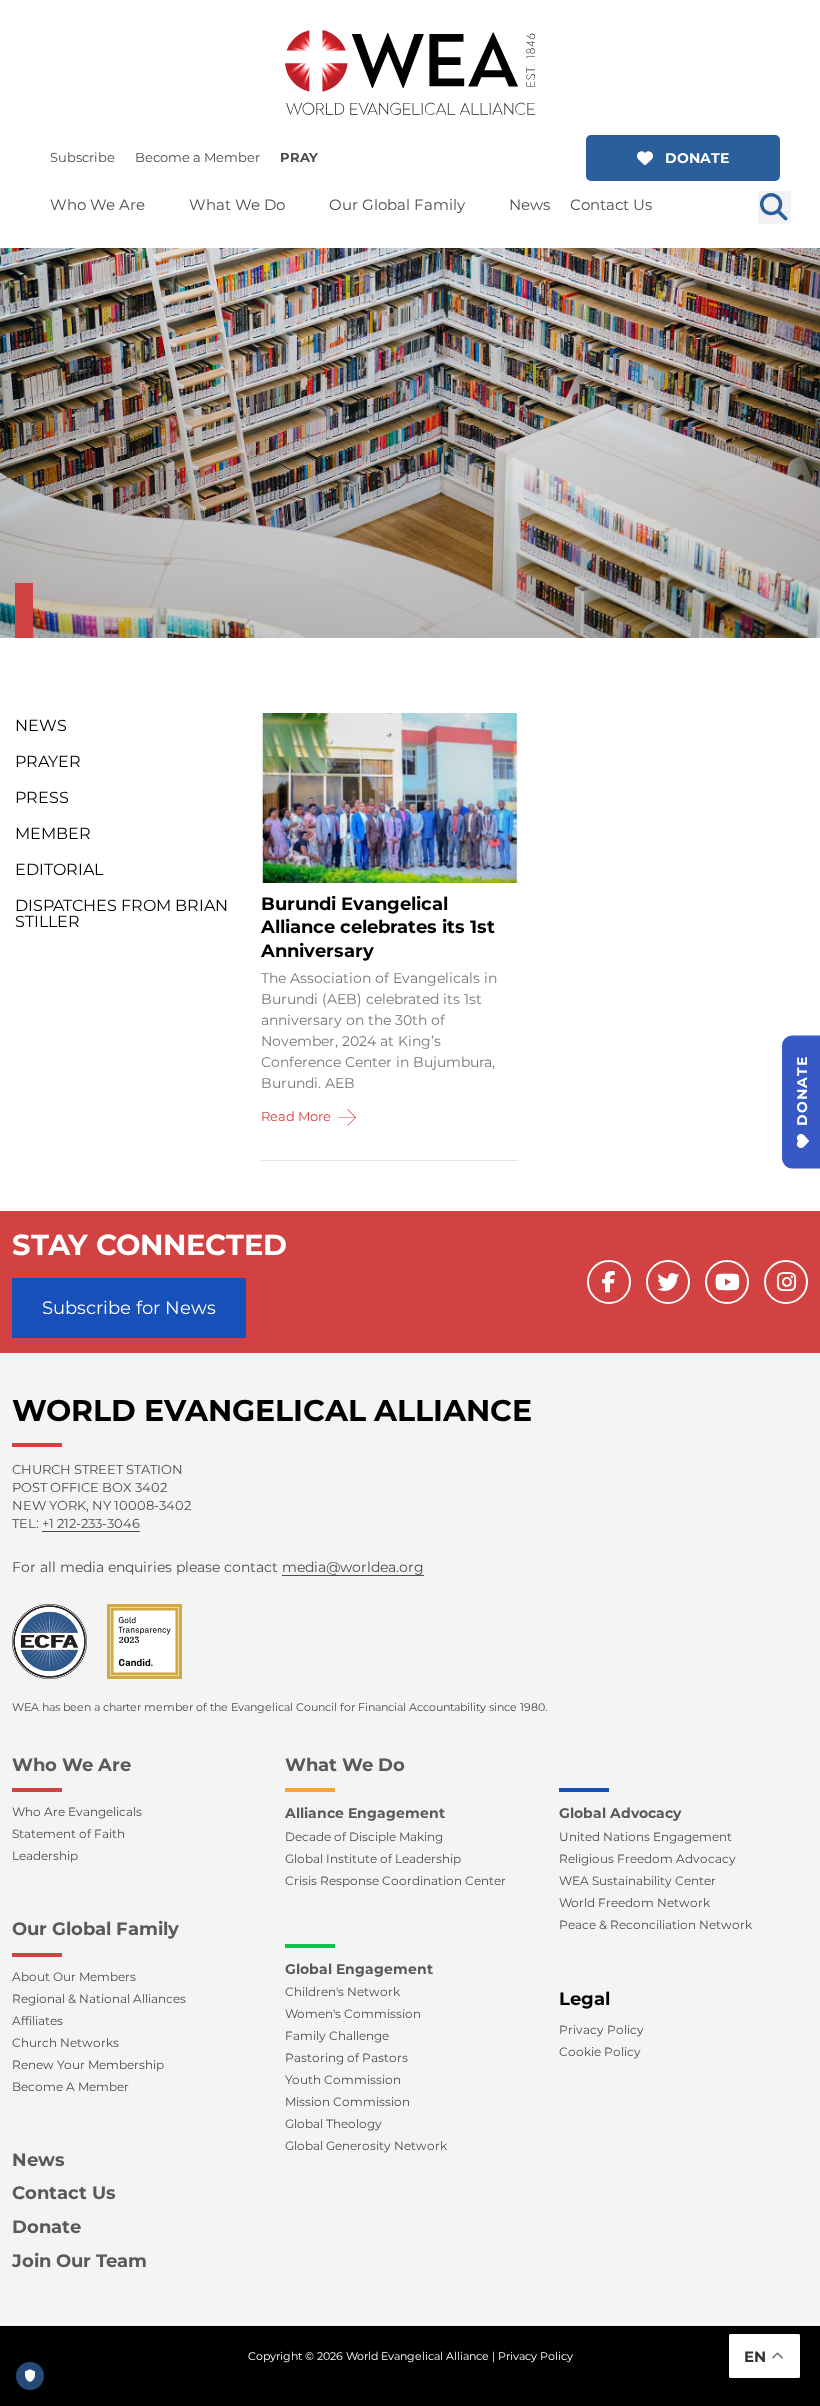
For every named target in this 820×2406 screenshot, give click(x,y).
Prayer (48, 761)
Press (42, 797)
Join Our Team (79, 2261)
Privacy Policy (535, 2356)
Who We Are (71, 1765)
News (41, 725)
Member (53, 833)
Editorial (59, 869)
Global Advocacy (620, 1813)
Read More (297, 1116)
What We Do (345, 1765)
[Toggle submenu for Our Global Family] (479, 204)
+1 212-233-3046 (91, 1523)
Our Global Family (95, 1929)
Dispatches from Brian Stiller (121, 913)
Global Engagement (359, 1969)
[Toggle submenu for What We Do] (299, 204)
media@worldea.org (353, 1567)
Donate (46, 2227)
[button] (683, 158)
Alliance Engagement (365, 1813)
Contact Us (64, 2193)
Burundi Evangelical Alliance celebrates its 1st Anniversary (378, 927)
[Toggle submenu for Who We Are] (159, 204)
